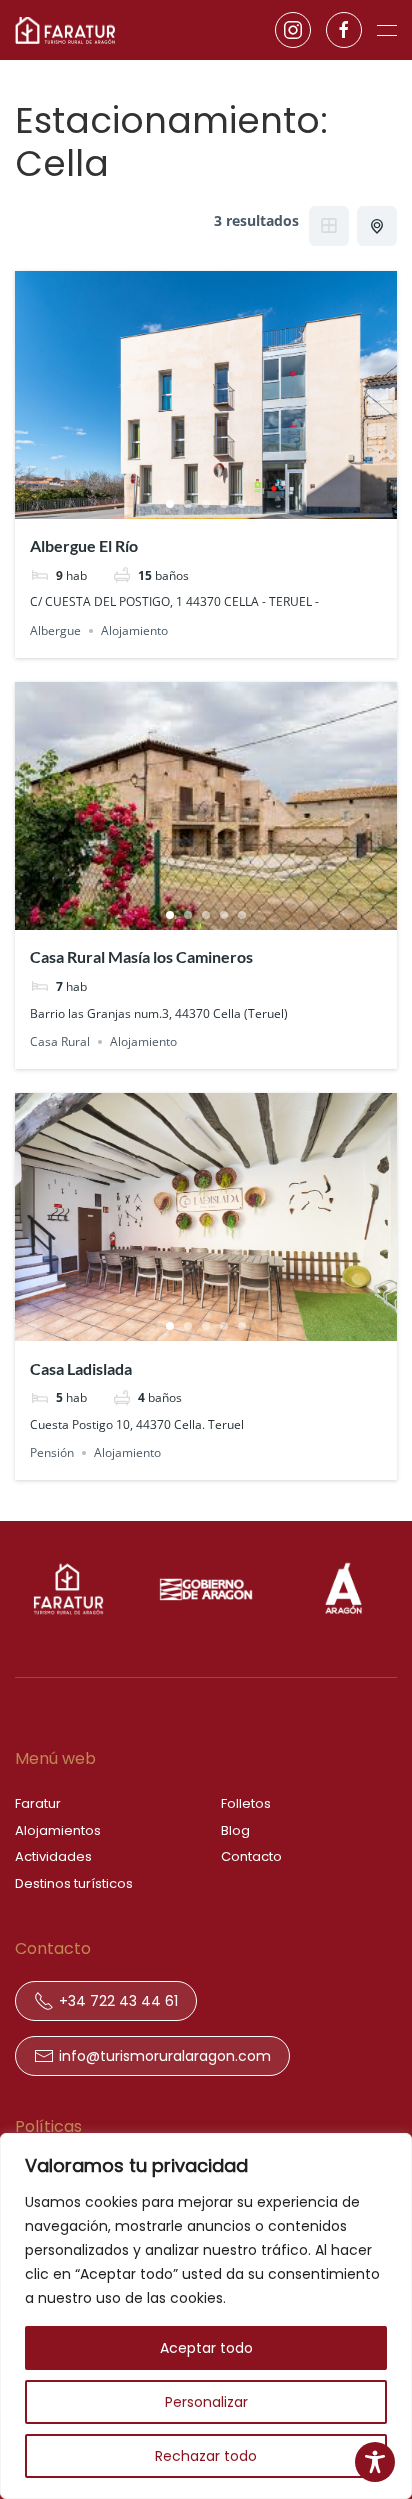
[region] (206, 2316)
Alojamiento (134, 630)
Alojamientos (58, 1830)
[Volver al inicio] (65, 30)
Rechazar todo (206, 2456)
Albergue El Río (84, 545)
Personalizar (206, 2402)
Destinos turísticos (74, 1883)
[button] (387, 30)
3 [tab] (206, 504)
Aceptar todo (206, 2348)
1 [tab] (170, 504)
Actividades (53, 1856)
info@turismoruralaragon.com (165, 2056)
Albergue (55, 630)
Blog (235, 1830)
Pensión (52, 1452)
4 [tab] (224, 504)
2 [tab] (188, 504)
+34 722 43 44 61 (118, 2001)
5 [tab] (242, 504)
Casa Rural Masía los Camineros (141, 956)
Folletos (246, 1803)
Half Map (377, 226)
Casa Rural (60, 1041)
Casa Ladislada (81, 1368)
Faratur (38, 1803)
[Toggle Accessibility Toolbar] (375, 2462)
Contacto (251, 1856)
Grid (329, 226)
